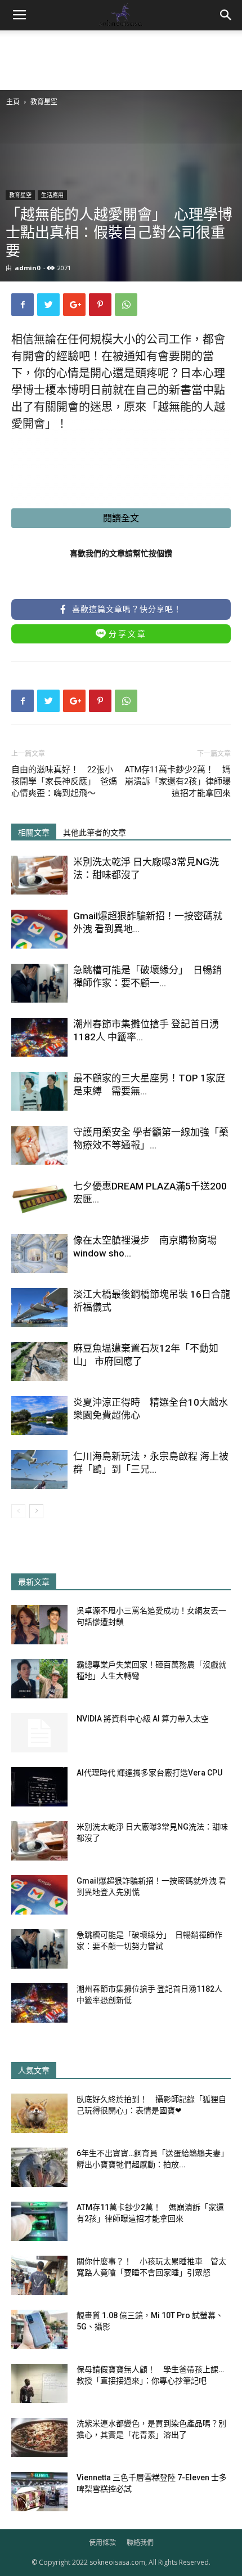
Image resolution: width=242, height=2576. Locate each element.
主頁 (13, 102)
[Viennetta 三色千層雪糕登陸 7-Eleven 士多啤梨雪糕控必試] (39, 2492)
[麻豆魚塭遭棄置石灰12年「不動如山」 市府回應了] (39, 1361)
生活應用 (52, 195)
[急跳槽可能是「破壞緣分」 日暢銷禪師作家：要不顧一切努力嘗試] (39, 983)
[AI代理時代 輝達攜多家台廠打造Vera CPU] (39, 1787)
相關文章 (34, 833)
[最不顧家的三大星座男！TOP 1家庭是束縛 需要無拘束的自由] (39, 1091)
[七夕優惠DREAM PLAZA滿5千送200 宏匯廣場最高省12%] (39, 1199)
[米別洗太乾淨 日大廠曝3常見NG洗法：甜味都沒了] (39, 875)
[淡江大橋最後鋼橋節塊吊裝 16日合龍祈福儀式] (39, 1307)
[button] (226, 15)
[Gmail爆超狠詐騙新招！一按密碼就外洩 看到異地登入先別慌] (39, 929)
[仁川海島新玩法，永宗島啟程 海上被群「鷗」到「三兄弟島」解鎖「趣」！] (39, 1470)
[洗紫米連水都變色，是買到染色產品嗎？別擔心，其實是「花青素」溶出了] (39, 2438)
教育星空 (44, 102)
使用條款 (102, 2543)
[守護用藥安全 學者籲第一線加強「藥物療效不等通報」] (39, 1145)
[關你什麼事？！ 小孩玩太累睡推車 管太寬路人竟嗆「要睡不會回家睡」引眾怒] (39, 2275)
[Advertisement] (121, 59)
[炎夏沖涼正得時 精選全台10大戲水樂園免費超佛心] (39, 1416)
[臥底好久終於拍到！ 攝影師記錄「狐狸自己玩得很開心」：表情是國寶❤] (39, 2113)
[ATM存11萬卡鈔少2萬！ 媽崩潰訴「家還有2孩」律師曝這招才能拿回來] (39, 2221)
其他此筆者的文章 (95, 833)
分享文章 (128, 634)
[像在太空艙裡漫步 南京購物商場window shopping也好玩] (39, 1253)
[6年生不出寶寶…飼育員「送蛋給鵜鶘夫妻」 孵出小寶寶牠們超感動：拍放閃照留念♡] (39, 2167)
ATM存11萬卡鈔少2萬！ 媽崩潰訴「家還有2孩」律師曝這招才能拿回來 (178, 781)
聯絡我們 (140, 2543)
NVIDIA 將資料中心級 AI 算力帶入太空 (143, 1719)
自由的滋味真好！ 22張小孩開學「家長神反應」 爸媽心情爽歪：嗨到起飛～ (64, 781)
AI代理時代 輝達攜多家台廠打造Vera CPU (149, 1773)
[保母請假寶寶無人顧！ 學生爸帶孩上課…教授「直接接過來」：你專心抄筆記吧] (39, 2383)
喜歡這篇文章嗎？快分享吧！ (126, 609)
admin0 (27, 268)
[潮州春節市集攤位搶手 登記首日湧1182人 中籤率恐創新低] (39, 1037)
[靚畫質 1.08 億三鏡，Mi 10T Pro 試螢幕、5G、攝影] (39, 2329)
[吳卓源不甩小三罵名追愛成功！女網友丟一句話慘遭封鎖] (39, 1625)
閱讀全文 (121, 518)
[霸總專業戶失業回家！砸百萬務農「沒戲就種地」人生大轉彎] (39, 1679)
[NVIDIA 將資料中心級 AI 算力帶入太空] (39, 1733)
